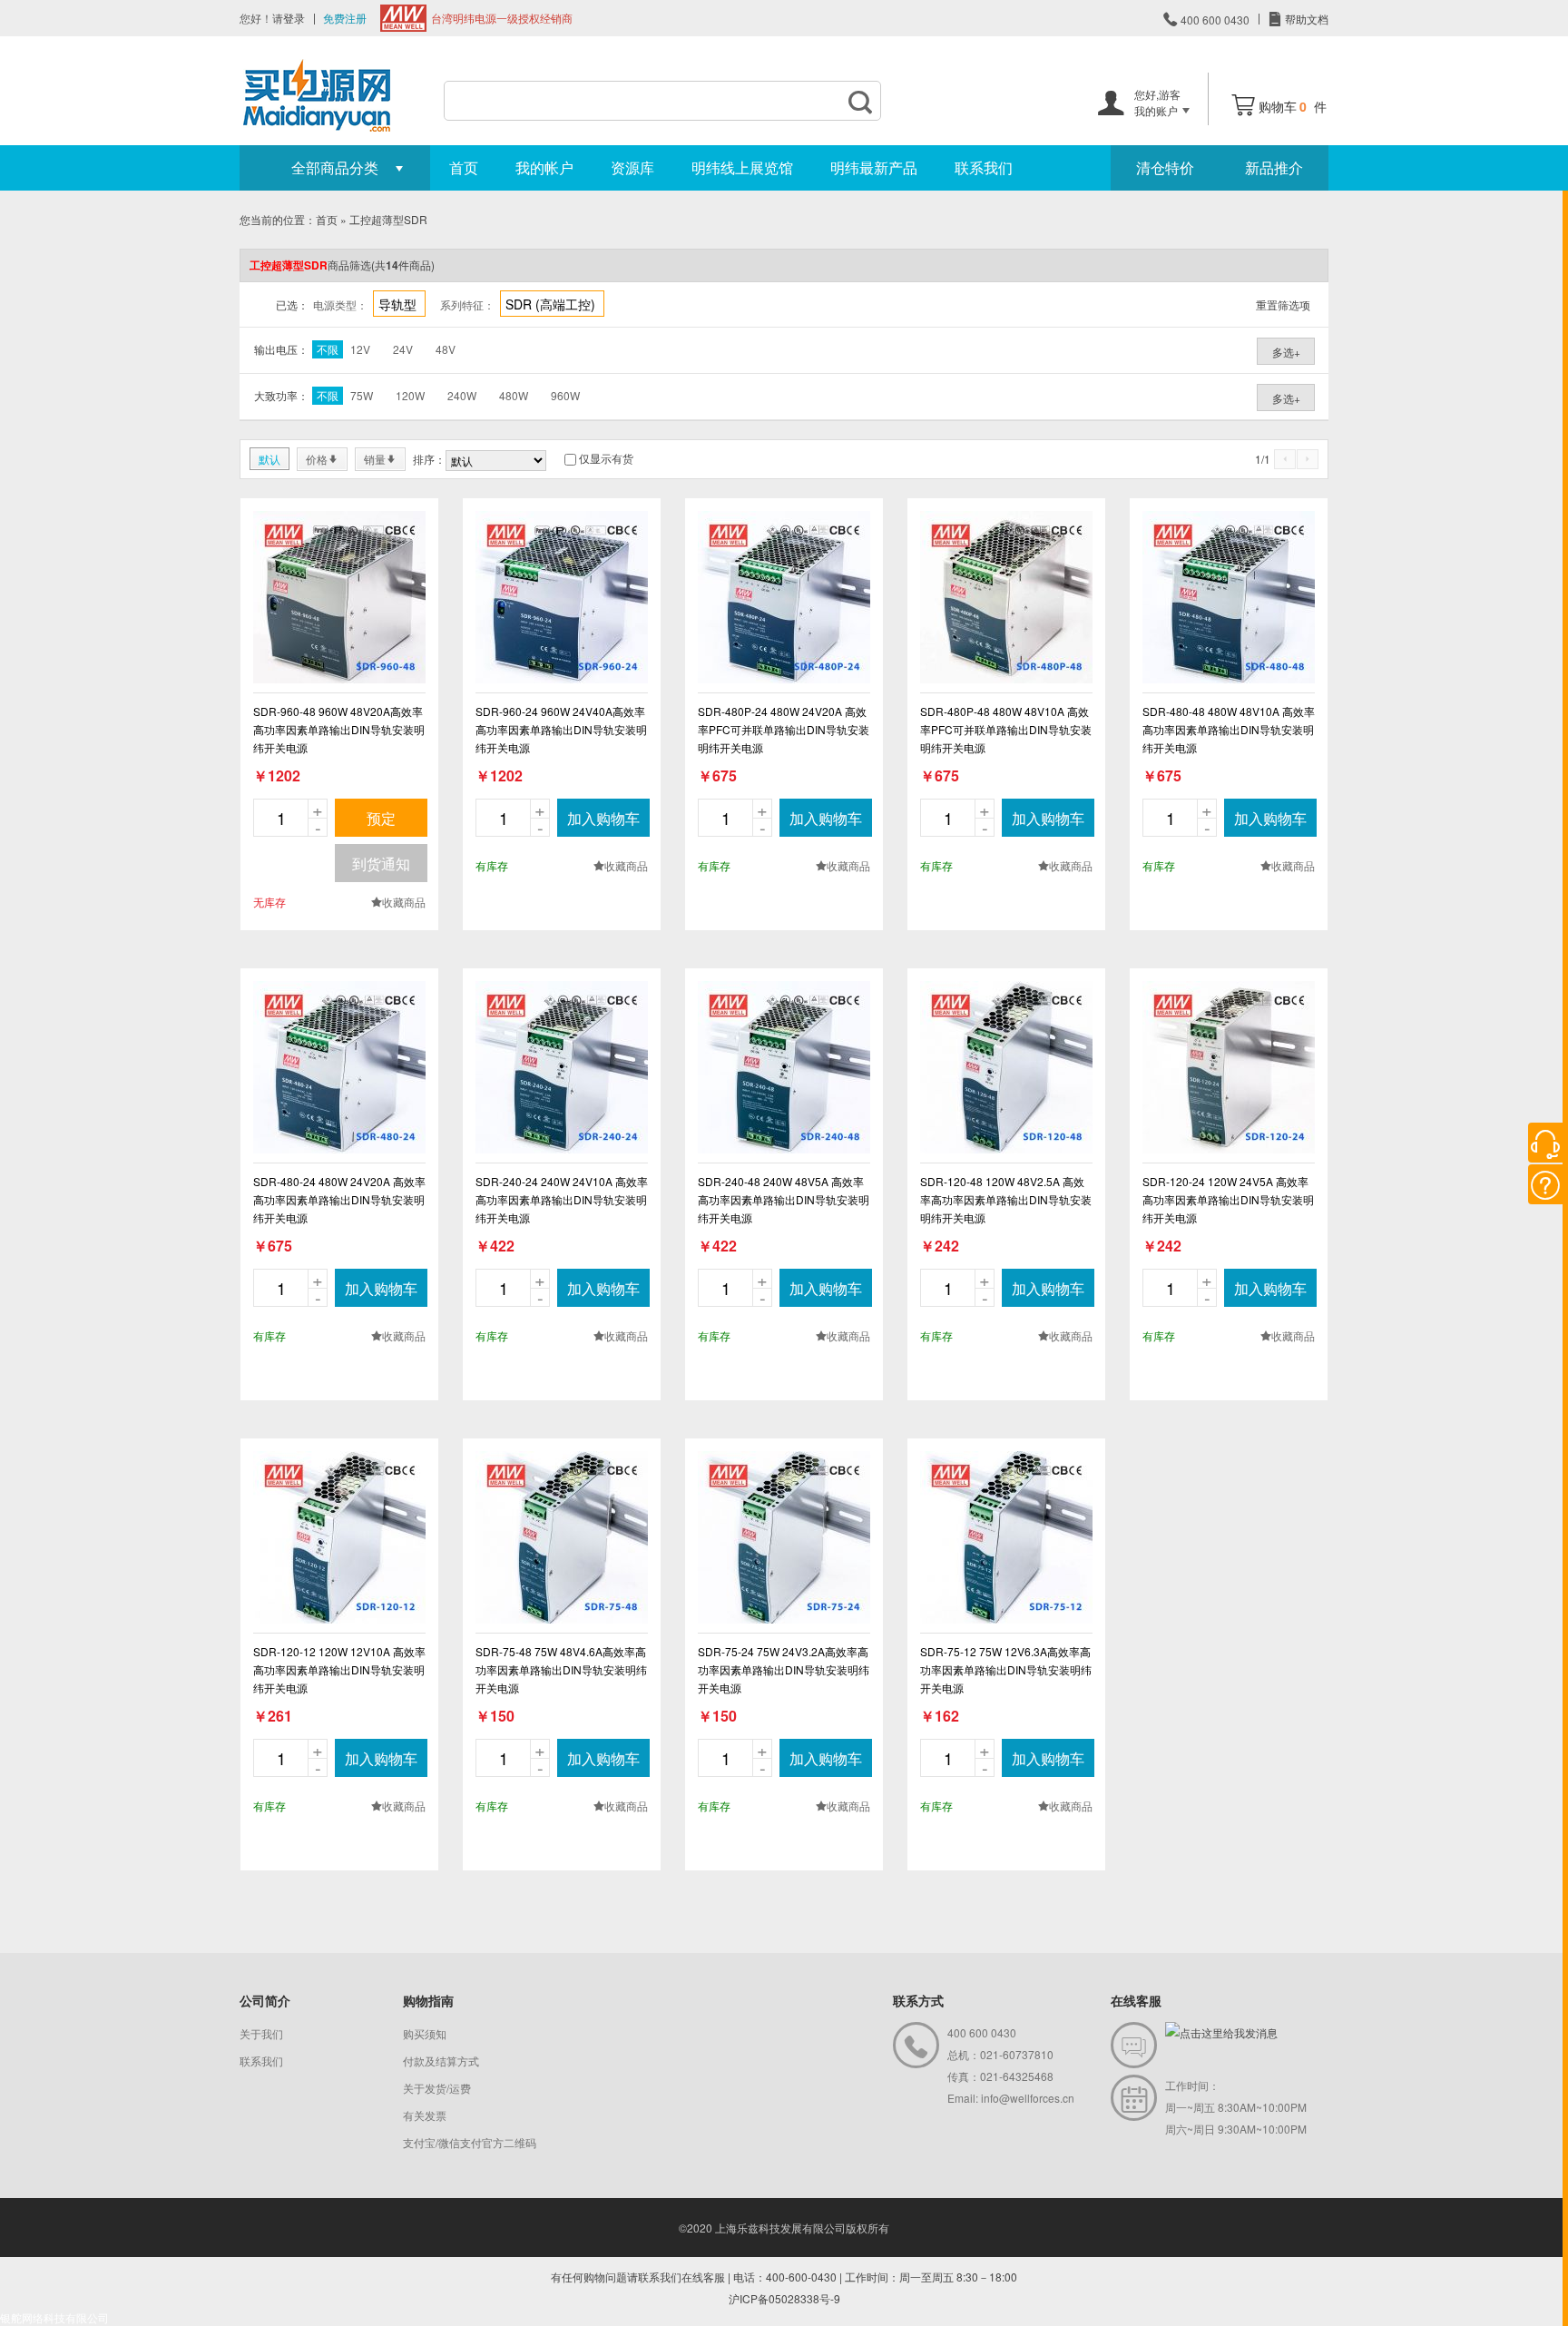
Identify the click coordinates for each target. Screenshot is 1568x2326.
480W (514, 395)
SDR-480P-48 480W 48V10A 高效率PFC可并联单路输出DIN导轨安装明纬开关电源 (1006, 729)
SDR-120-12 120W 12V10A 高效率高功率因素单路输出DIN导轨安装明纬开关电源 (339, 1669)
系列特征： (467, 304)
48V (446, 349)
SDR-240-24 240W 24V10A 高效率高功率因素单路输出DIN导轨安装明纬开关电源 (562, 1199)
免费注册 (345, 18)
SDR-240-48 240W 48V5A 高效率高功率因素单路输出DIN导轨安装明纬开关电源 (784, 1199)
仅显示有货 (606, 458)
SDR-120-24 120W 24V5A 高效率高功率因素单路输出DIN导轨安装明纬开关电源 (1228, 1199)
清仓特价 (1165, 167)
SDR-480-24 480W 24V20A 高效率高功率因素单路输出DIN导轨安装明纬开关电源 (339, 1199)
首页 (464, 167)
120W (410, 395)
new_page (339, 597)
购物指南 (428, 2000)
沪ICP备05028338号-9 (784, 2298)
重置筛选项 (1283, 304)
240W (462, 395)
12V (360, 349)
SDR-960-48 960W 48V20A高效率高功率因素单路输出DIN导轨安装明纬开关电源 (339, 729)
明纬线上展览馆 (742, 167)
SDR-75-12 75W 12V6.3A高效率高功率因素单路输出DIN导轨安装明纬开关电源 (1006, 1669)
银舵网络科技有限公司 (54, 2317)
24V (403, 349)
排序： (429, 459)
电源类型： (340, 304)
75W (362, 395)
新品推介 (1274, 167)
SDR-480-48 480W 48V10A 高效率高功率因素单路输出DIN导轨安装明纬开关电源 (1229, 729)
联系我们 (984, 167)
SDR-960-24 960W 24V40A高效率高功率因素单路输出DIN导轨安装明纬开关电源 (561, 729)
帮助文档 (1305, 19)
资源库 (632, 167)
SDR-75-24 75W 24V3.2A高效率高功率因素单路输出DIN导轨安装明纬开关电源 (784, 1669)
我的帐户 (544, 167)
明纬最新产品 (874, 167)
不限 (328, 349)
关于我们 (261, 2033)
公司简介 (265, 2000)
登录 (294, 18)
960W (565, 395)
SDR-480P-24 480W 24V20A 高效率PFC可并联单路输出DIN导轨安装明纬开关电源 (784, 729)
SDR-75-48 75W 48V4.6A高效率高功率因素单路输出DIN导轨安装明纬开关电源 (561, 1669)
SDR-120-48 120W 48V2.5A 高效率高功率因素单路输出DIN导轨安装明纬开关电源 (1006, 1199)
